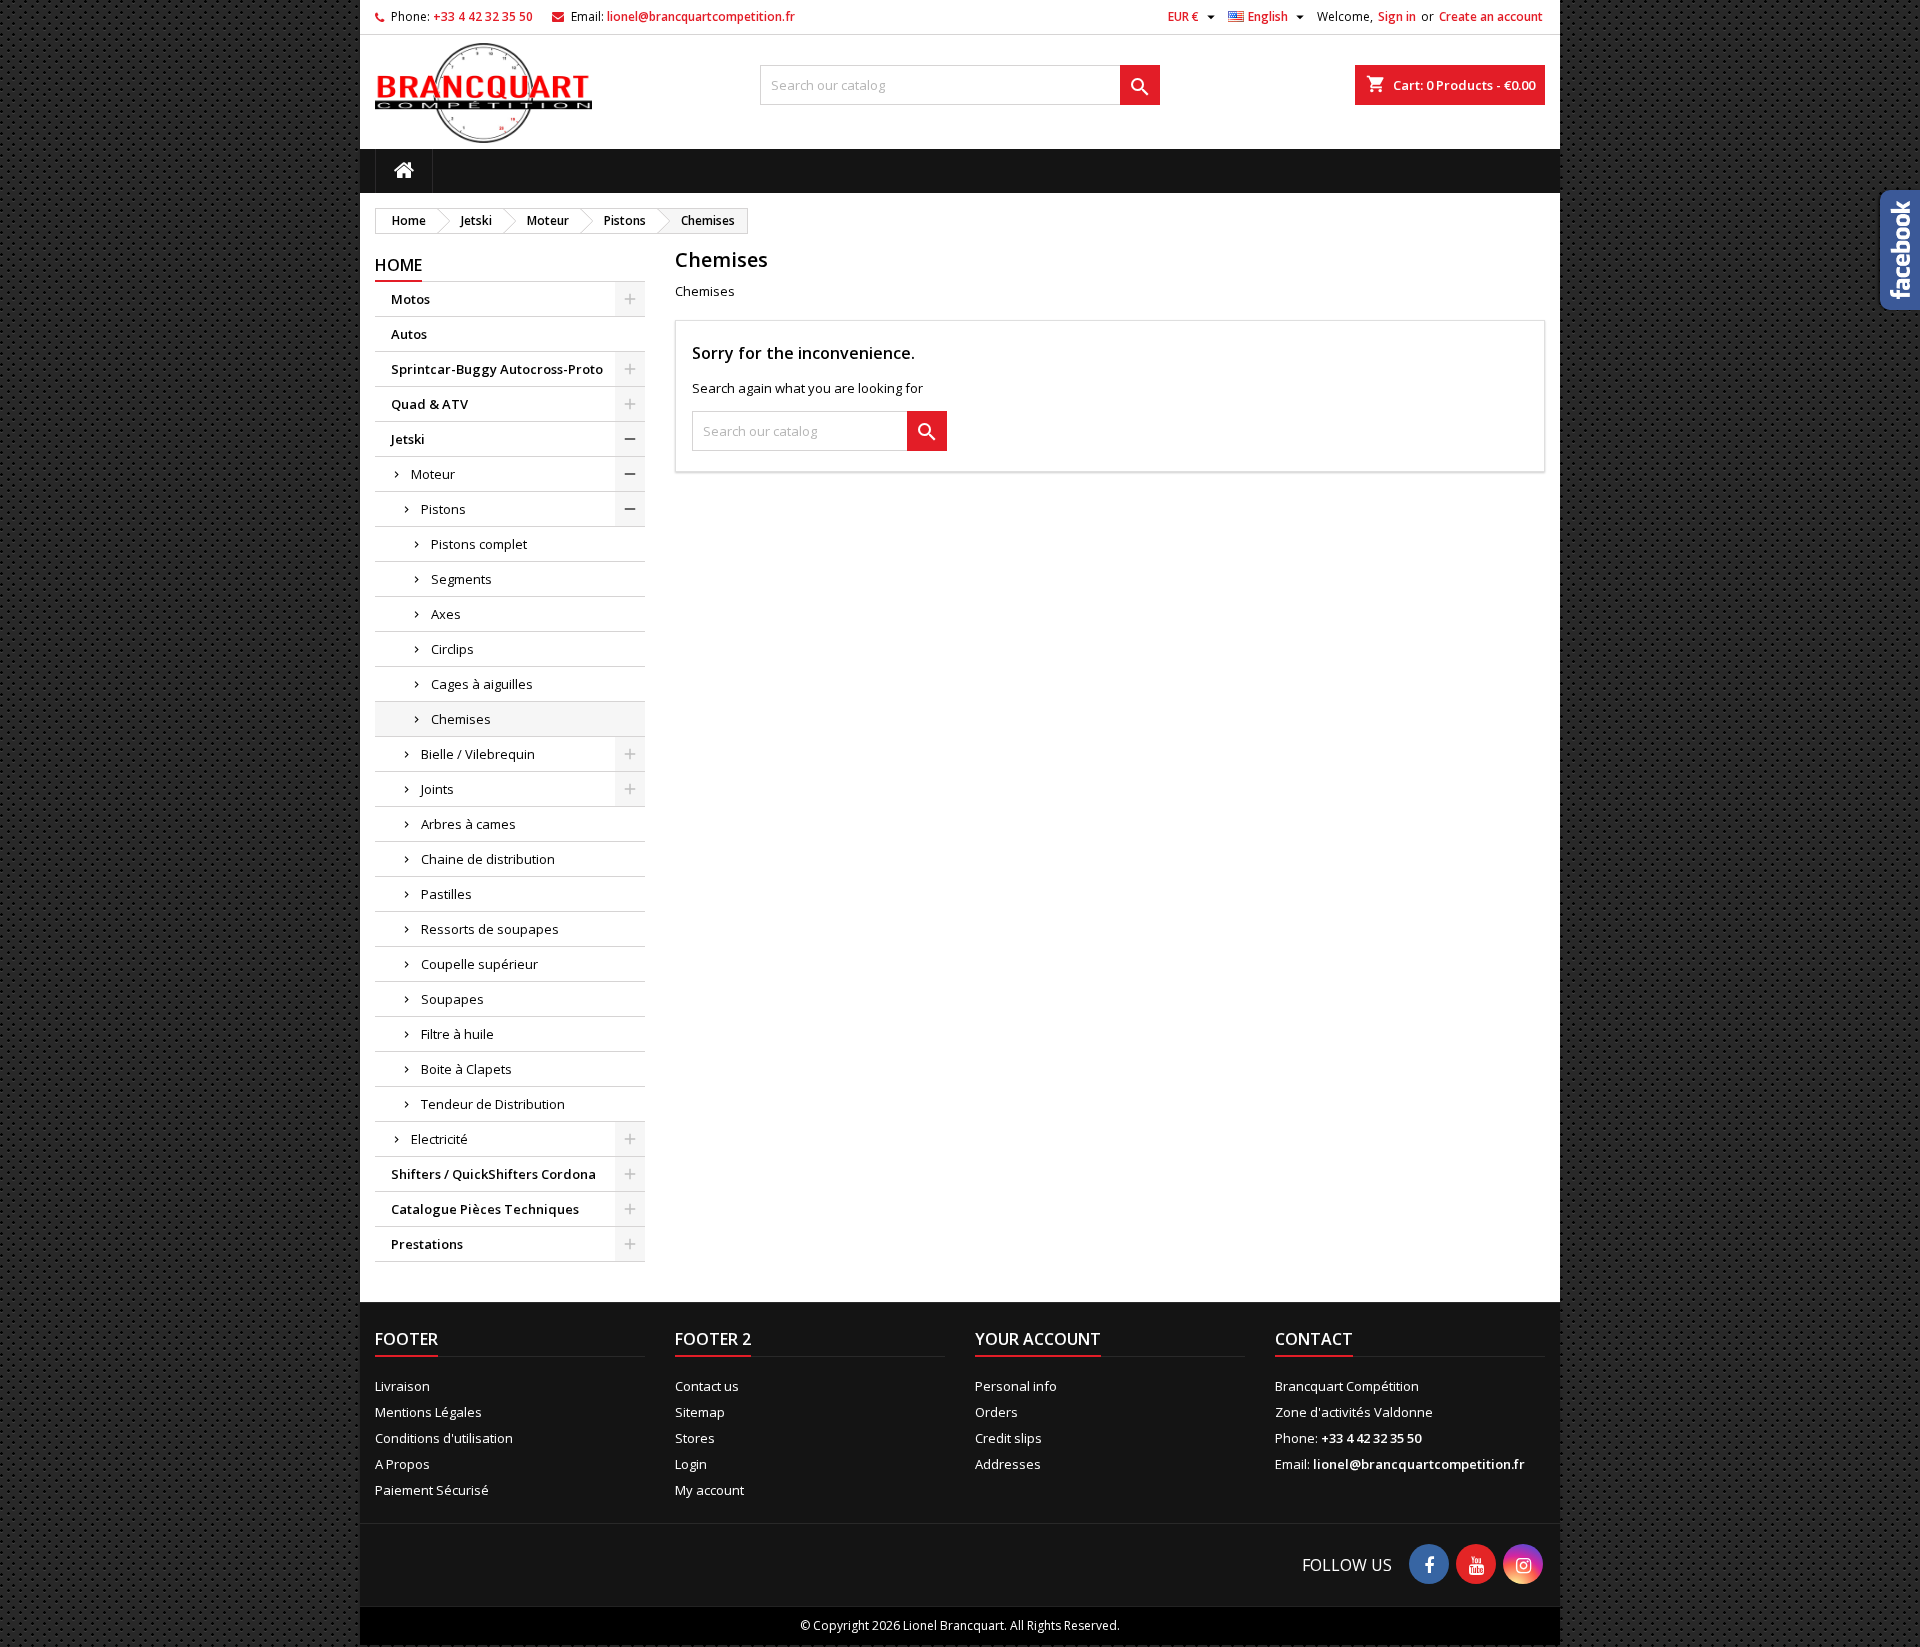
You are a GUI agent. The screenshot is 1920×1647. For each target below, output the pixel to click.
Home (398, 265)
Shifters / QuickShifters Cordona (493, 1174)
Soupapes (452, 999)
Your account (1038, 1339)
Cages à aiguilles (482, 684)
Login (691, 1464)
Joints (437, 789)
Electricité (439, 1139)
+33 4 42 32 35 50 (483, 16)
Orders (996, 1412)
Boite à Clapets (466, 1069)
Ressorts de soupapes (490, 929)
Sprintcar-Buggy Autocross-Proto (497, 369)
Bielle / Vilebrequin (478, 754)
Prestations (427, 1244)
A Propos (402, 1464)
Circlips (452, 649)
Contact (1314, 1339)
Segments (461, 579)
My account (709, 1490)
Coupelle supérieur (479, 964)
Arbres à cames (468, 824)
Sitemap (700, 1412)
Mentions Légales (428, 1412)
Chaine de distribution (488, 859)
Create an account (1491, 16)
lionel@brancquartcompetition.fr (701, 16)
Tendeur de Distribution (493, 1104)
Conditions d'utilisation (444, 1438)
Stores (695, 1438)
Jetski (408, 439)
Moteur (433, 474)
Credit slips (1008, 1438)
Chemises (461, 719)
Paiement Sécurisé (432, 1490)
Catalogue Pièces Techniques (485, 1209)
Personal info (1016, 1386)
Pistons (443, 509)
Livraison (402, 1386)
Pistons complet (479, 544)
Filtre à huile (457, 1034)
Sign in (1397, 16)
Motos (410, 299)
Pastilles (446, 894)
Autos (409, 334)
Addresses (1008, 1464)
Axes (446, 614)
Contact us (707, 1386)
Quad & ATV (429, 404)
